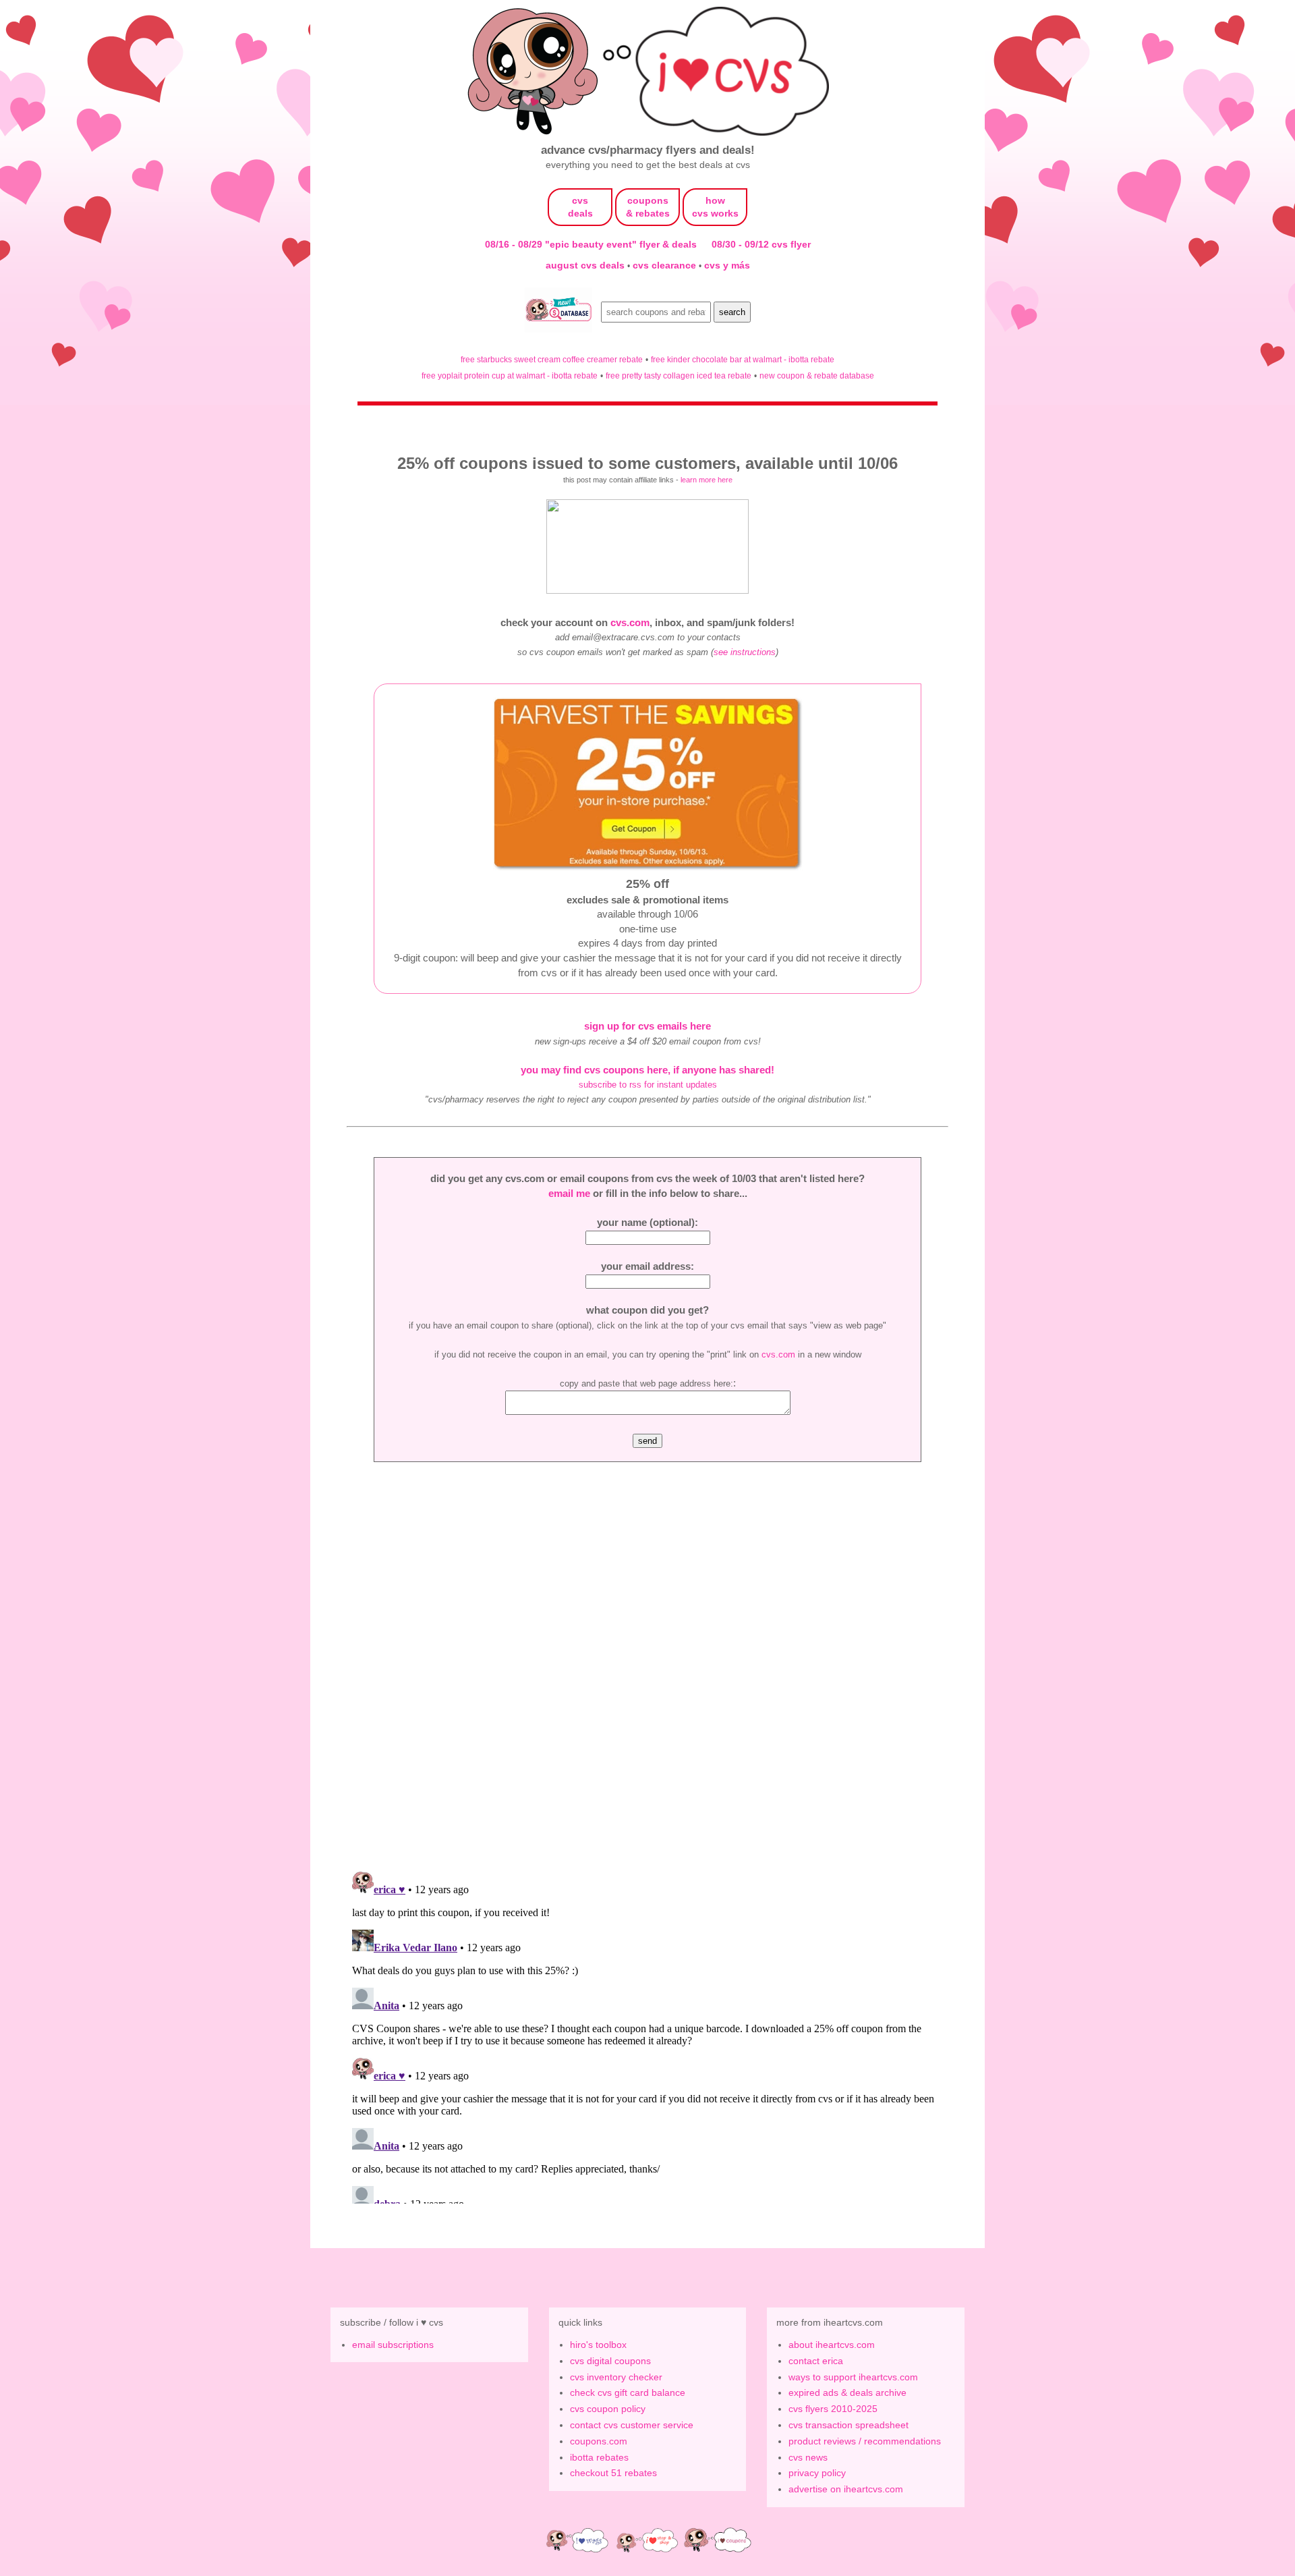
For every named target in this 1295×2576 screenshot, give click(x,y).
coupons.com (599, 2441)
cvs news (808, 2457)
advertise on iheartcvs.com (846, 2489)
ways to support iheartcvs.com (853, 2377)
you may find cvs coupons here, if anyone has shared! (647, 1070)
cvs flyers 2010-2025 (833, 2409)
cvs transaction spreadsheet (848, 2425)
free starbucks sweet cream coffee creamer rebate (552, 359)
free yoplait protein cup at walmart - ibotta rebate (510, 375)
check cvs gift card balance (628, 2392)
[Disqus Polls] (647, 1685)
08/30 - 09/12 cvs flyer (761, 244)
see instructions (745, 652)
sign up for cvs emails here (647, 1026)
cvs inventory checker (616, 2377)
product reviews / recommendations (865, 2441)
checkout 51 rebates (613, 2473)
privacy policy (817, 2473)
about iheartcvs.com (832, 2345)
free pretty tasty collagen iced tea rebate (679, 375)
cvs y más (727, 265)
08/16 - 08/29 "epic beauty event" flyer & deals (591, 244)
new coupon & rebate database (817, 375)
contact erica (816, 2361)
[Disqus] (647, 2035)
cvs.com (630, 622)
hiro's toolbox (598, 2345)
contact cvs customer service (632, 2425)
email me (569, 1193)
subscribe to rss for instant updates (648, 1085)
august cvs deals (586, 265)
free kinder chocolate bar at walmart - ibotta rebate (743, 359)
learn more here (707, 480)
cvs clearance (666, 265)
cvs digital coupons (610, 2361)
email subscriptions (393, 2345)
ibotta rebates (599, 2457)
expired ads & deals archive (847, 2392)
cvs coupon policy (608, 2409)
